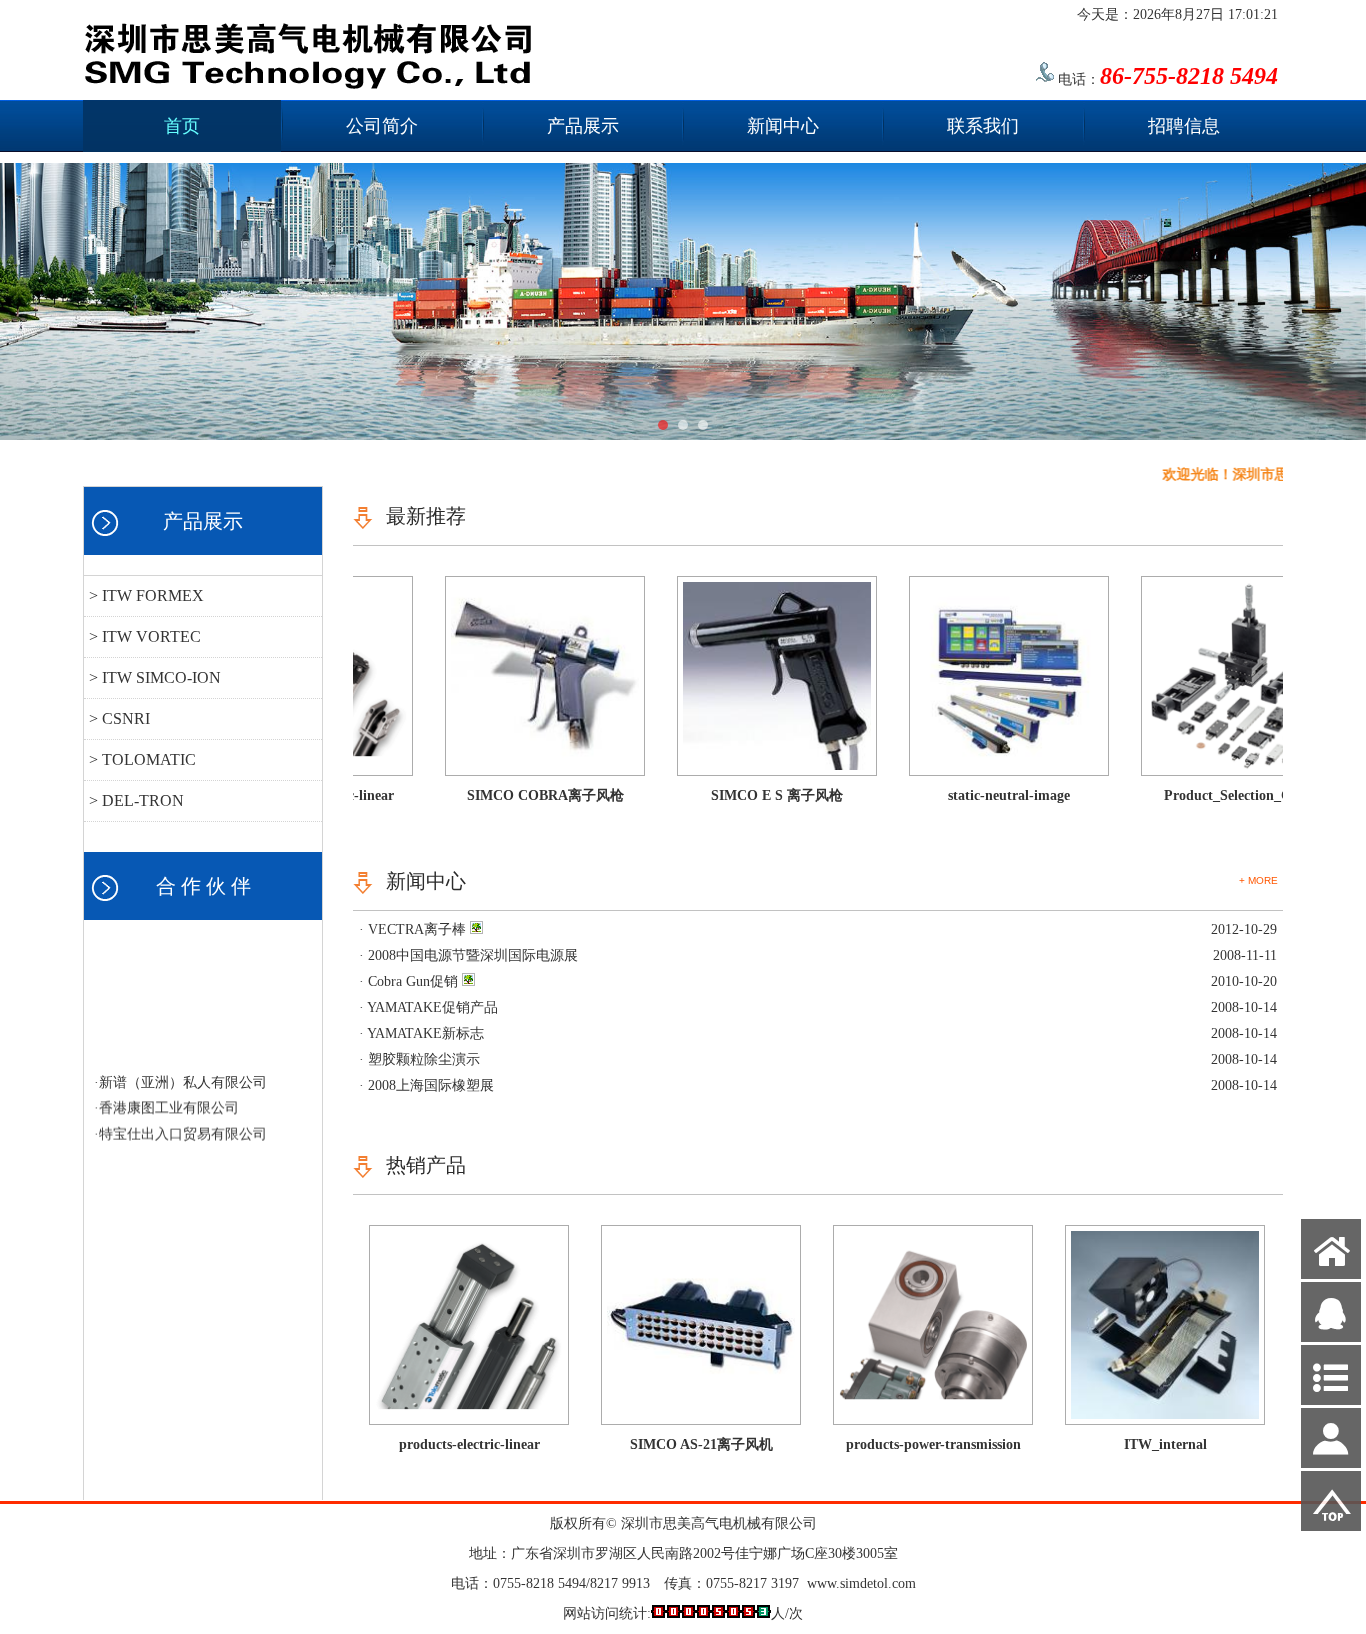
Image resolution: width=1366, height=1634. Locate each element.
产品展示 (583, 126)
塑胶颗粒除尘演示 (424, 1059)
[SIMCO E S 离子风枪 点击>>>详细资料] (736, 765)
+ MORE (1258, 880)
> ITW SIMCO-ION (155, 677)
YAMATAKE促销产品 (432, 1007)
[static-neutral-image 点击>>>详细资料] (968, 765)
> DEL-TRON (136, 800)
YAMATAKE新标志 (425, 1033)
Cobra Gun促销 (413, 981)
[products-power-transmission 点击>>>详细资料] (933, 1414)
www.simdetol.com (861, 1583)
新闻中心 (783, 126)
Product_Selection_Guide (1200, 795)
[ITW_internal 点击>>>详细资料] (1165, 1414)
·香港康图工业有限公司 (166, 1095)
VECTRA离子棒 (417, 929)
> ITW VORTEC (145, 636)
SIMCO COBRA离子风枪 (504, 795)
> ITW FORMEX (146, 595)
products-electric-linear (469, 1444)
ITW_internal (1165, 1444)
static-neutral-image (968, 795)
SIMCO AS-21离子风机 (701, 1444)
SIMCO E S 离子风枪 (736, 795)
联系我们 (983, 126)
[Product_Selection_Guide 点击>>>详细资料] (1200, 765)
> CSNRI (119, 718)
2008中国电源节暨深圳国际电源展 (473, 955)
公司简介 (382, 126)
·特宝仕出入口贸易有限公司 (180, 1121)
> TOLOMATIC (142, 759)
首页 (182, 126)
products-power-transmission (933, 1444)
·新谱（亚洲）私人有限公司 (180, 1069)
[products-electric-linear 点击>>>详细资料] (469, 1414)
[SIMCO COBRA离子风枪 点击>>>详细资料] (504, 765)
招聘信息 (1184, 126)
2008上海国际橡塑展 (431, 1085)
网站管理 (38, 1618)
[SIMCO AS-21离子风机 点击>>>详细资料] (701, 1414)
